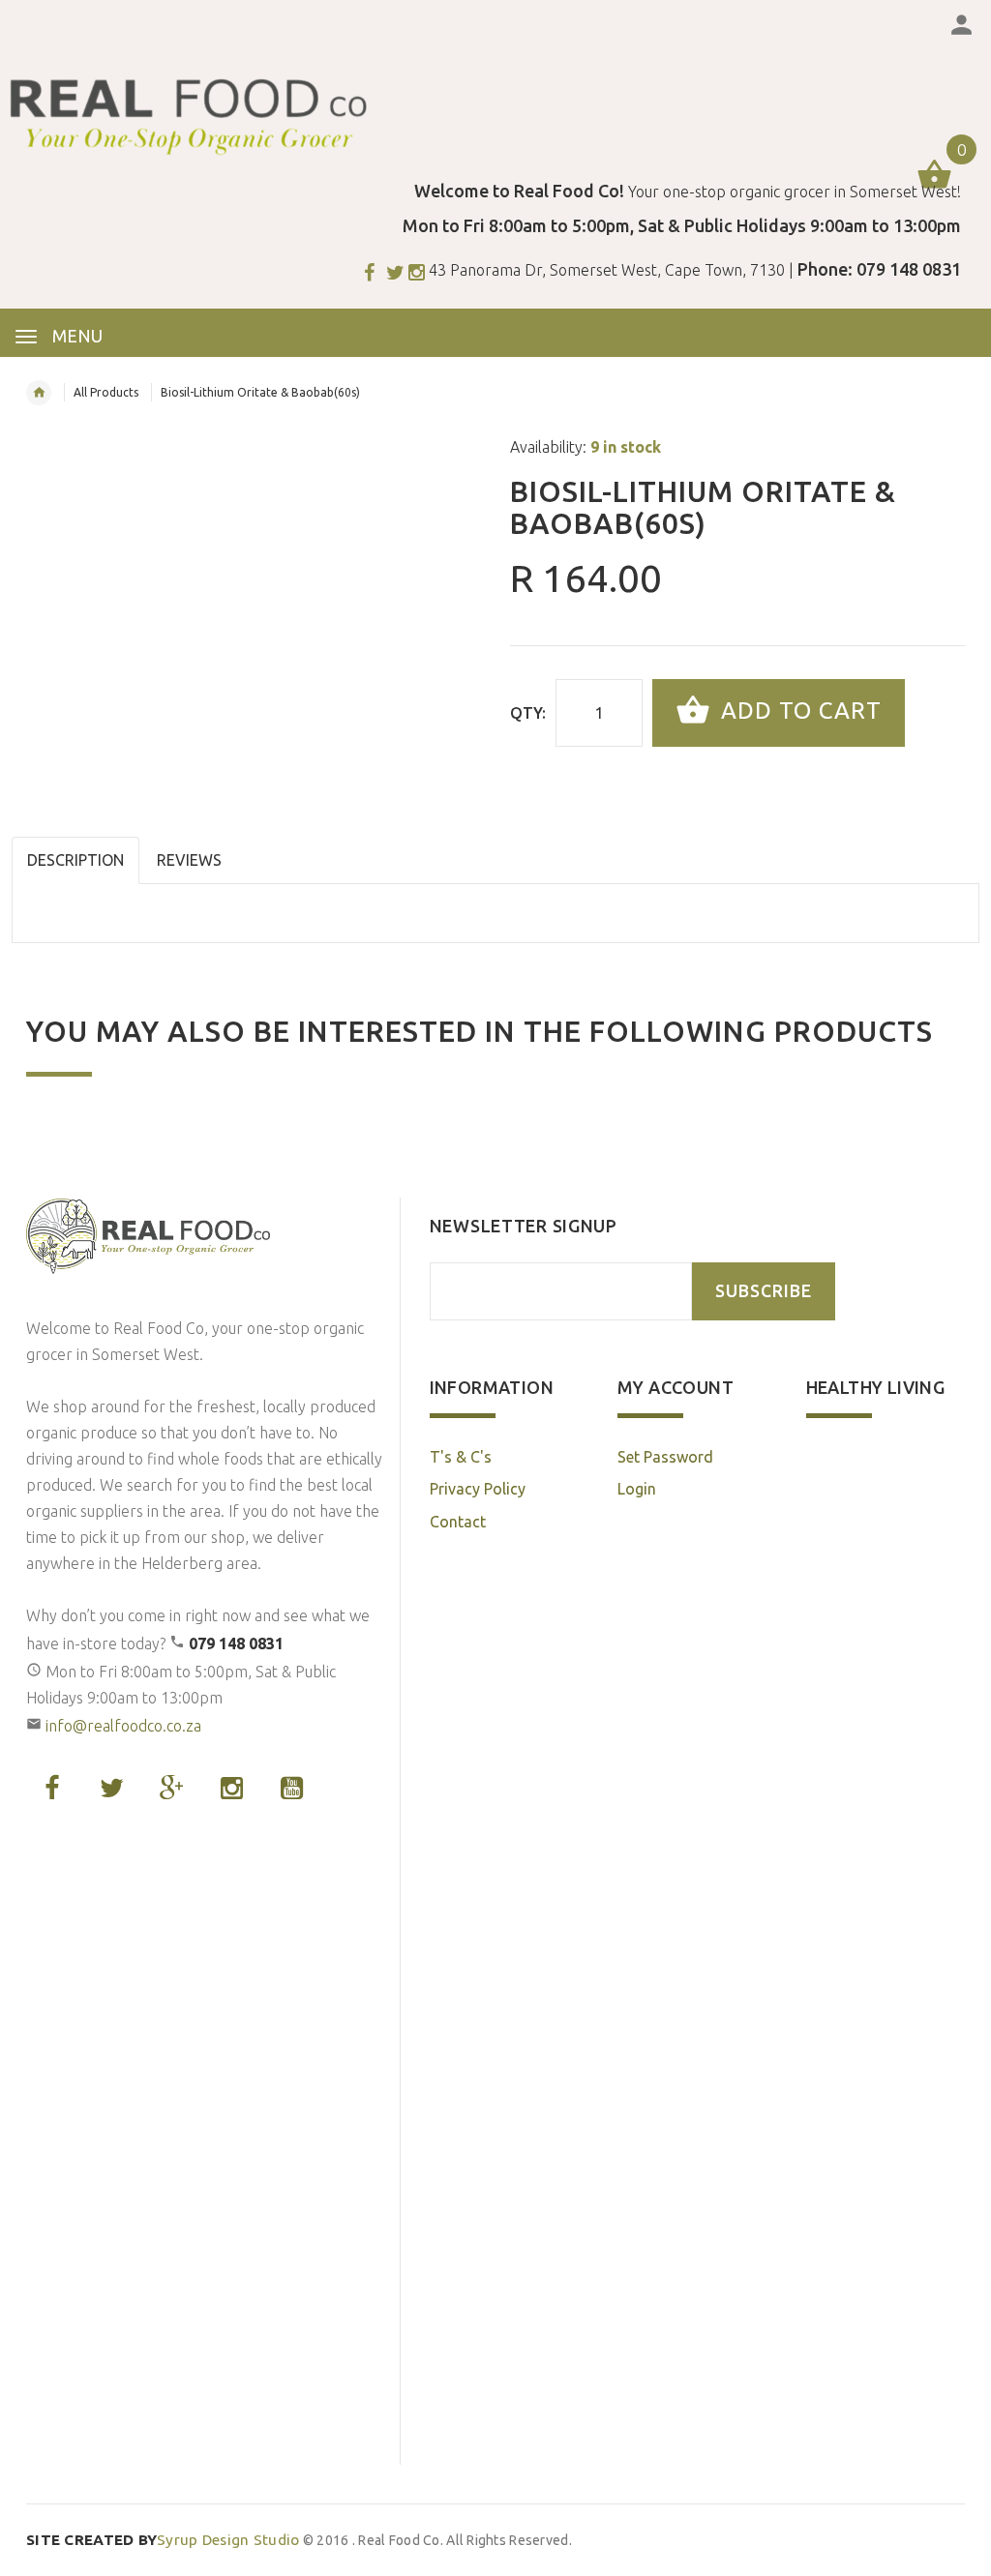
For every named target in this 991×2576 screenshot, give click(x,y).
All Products (106, 392)
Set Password (665, 1457)
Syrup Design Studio (163, 2540)
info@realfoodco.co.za (123, 1726)
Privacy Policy (478, 1489)
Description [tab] (75, 860)
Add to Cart (798, 711)
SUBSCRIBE (764, 1291)
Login (637, 1489)
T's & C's (461, 1457)
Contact (458, 1522)
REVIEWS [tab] (189, 860)
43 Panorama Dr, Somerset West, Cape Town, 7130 (607, 270)
